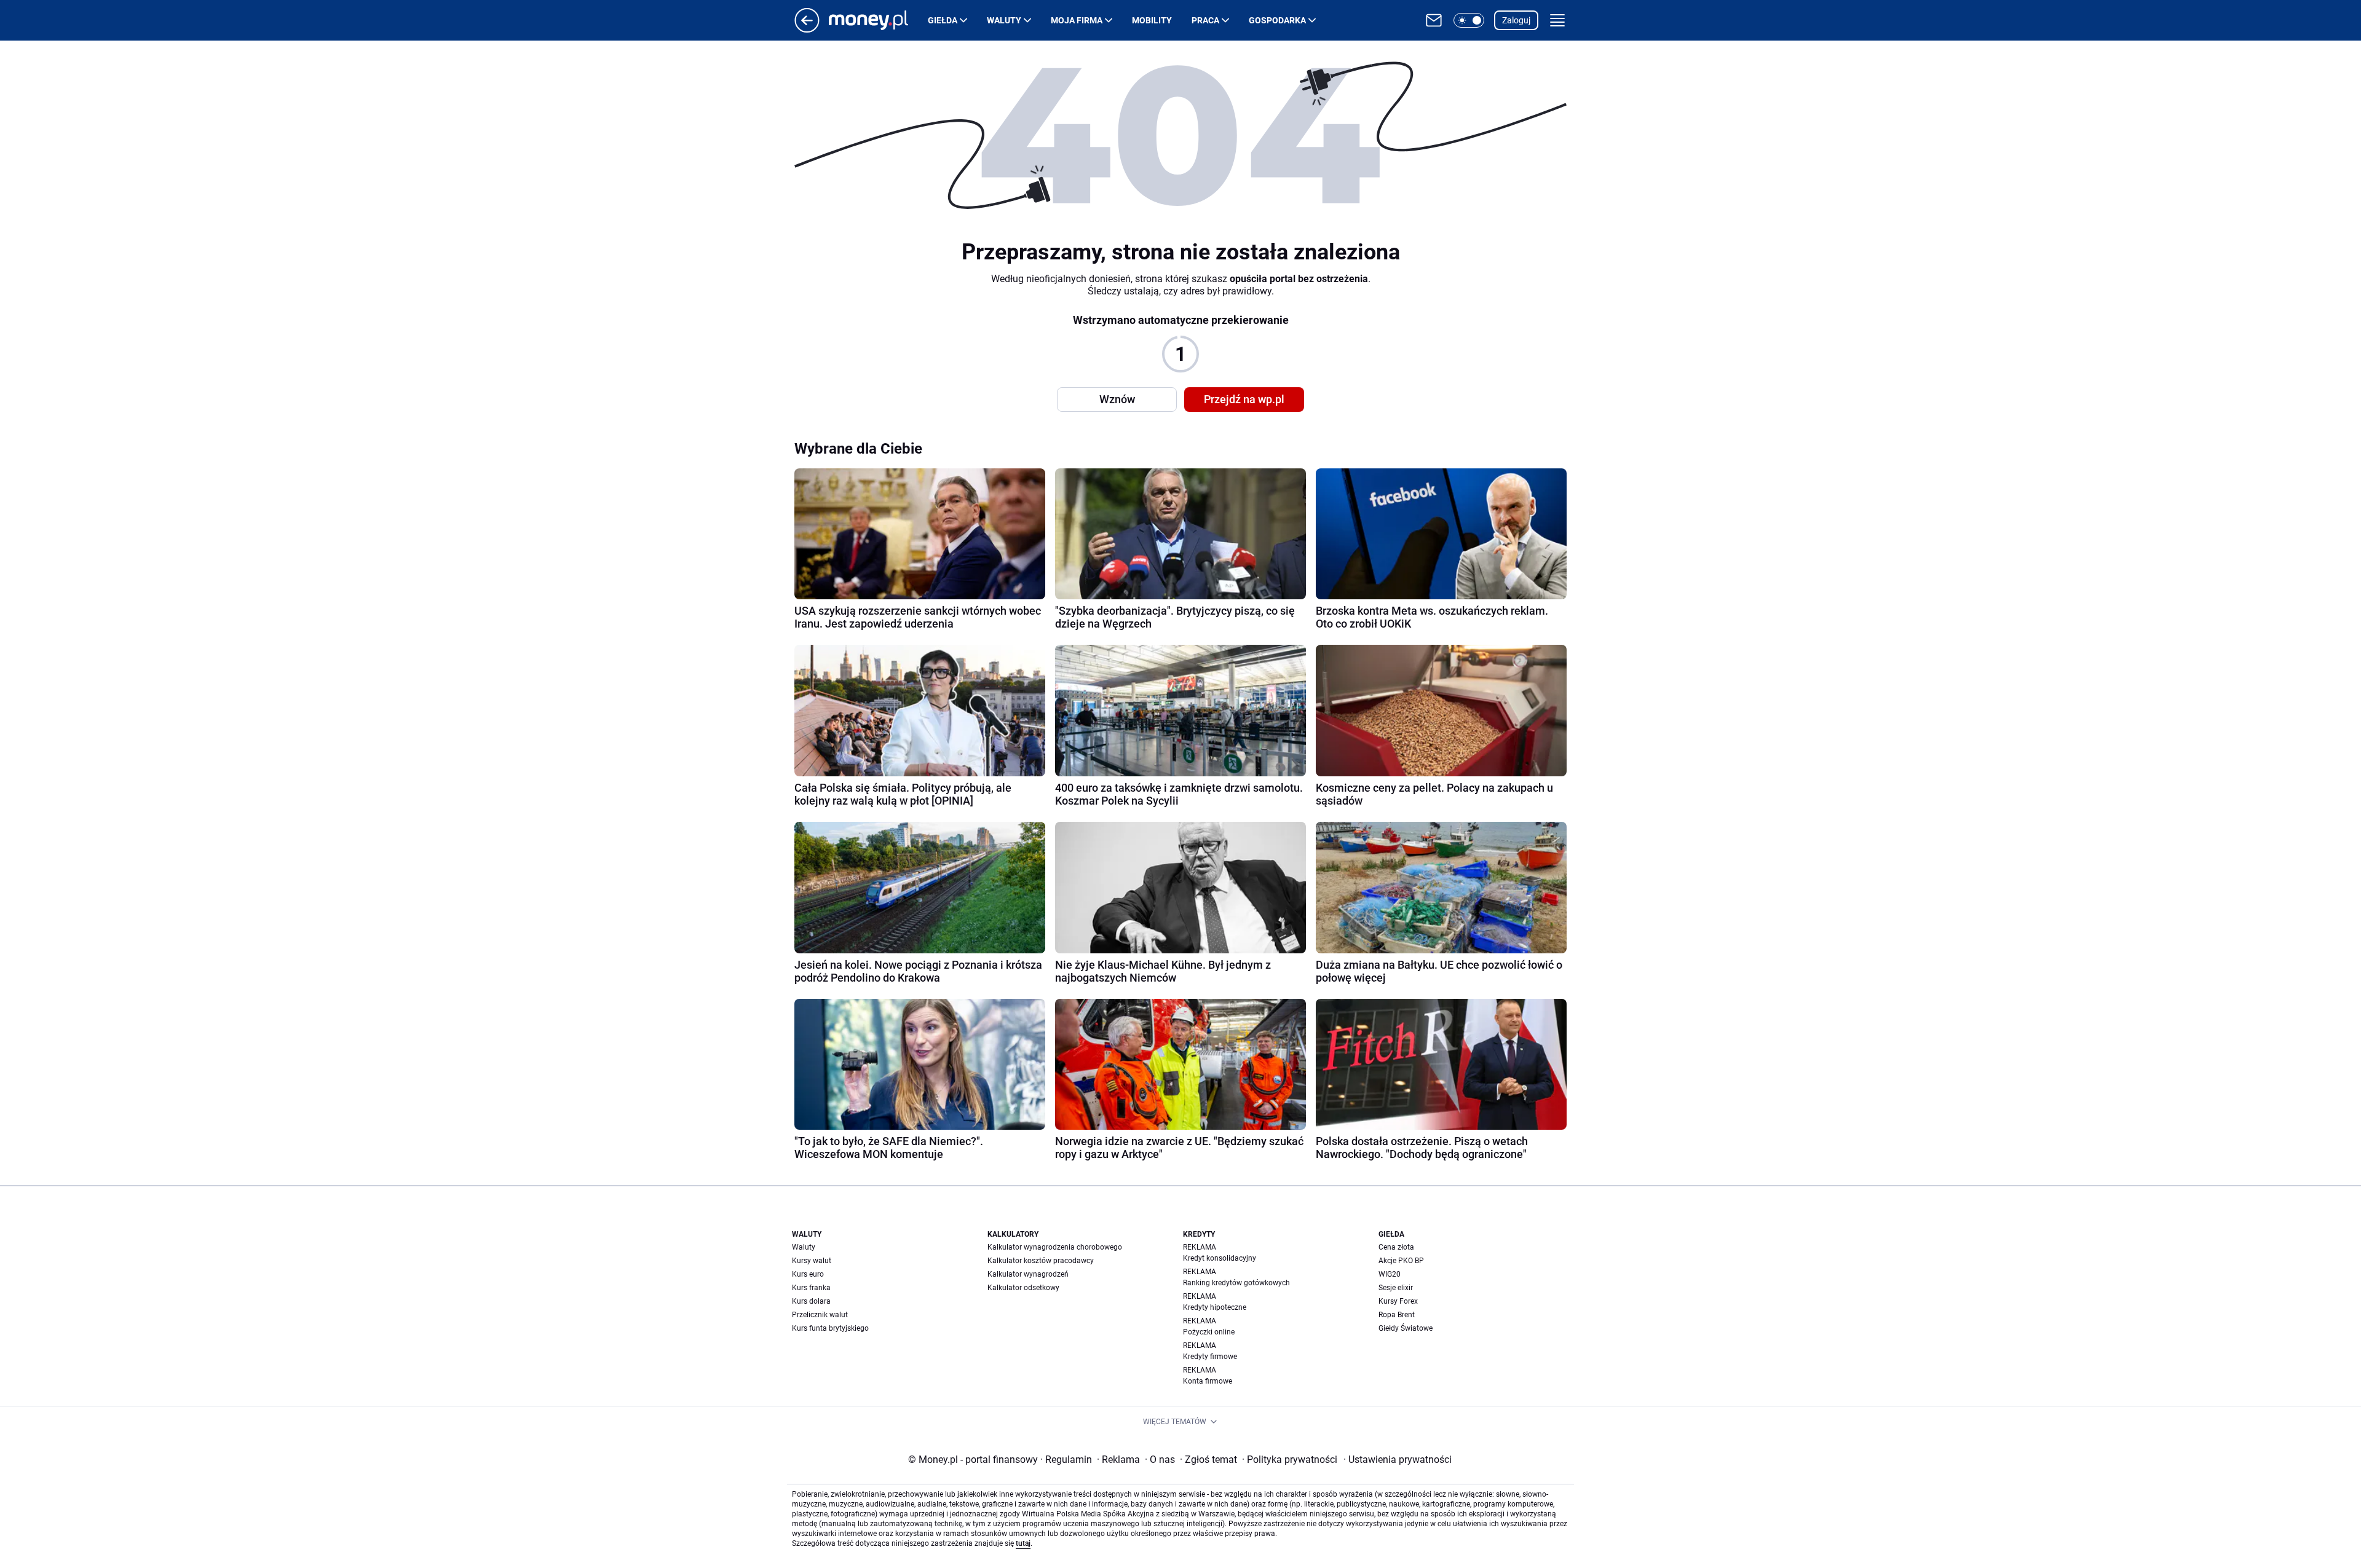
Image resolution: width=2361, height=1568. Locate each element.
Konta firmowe (1208, 1381)
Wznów (1117, 399)
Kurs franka (811, 1288)
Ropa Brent (1397, 1315)
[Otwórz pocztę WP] (1434, 20)
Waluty (1004, 20)
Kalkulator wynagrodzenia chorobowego (1055, 1247)
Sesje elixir (1396, 1288)
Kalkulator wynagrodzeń (1028, 1274)
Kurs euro (808, 1274)
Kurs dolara (811, 1301)
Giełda (943, 20)
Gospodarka (1277, 20)
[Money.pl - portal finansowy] (878, 20)
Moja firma (1077, 20)
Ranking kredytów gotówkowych (1236, 1283)
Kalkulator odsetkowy (1023, 1288)
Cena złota (1396, 1247)
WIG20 (1390, 1274)
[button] (1469, 20)
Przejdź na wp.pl (1244, 399)
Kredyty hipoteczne (1215, 1307)
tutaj (1023, 1543)
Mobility (1152, 20)
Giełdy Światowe (1406, 1328)
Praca (1205, 20)
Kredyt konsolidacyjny (1220, 1258)
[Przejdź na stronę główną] (807, 29)
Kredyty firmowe (1210, 1357)
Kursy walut (812, 1261)
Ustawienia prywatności (1398, 1460)
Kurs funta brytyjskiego (830, 1328)
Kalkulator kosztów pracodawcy (1041, 1261)
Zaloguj (1516, 20)
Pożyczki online (1209, 1332)
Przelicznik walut (820, 1315)
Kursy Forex (1398, 1301)
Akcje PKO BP (1401, 1261)
